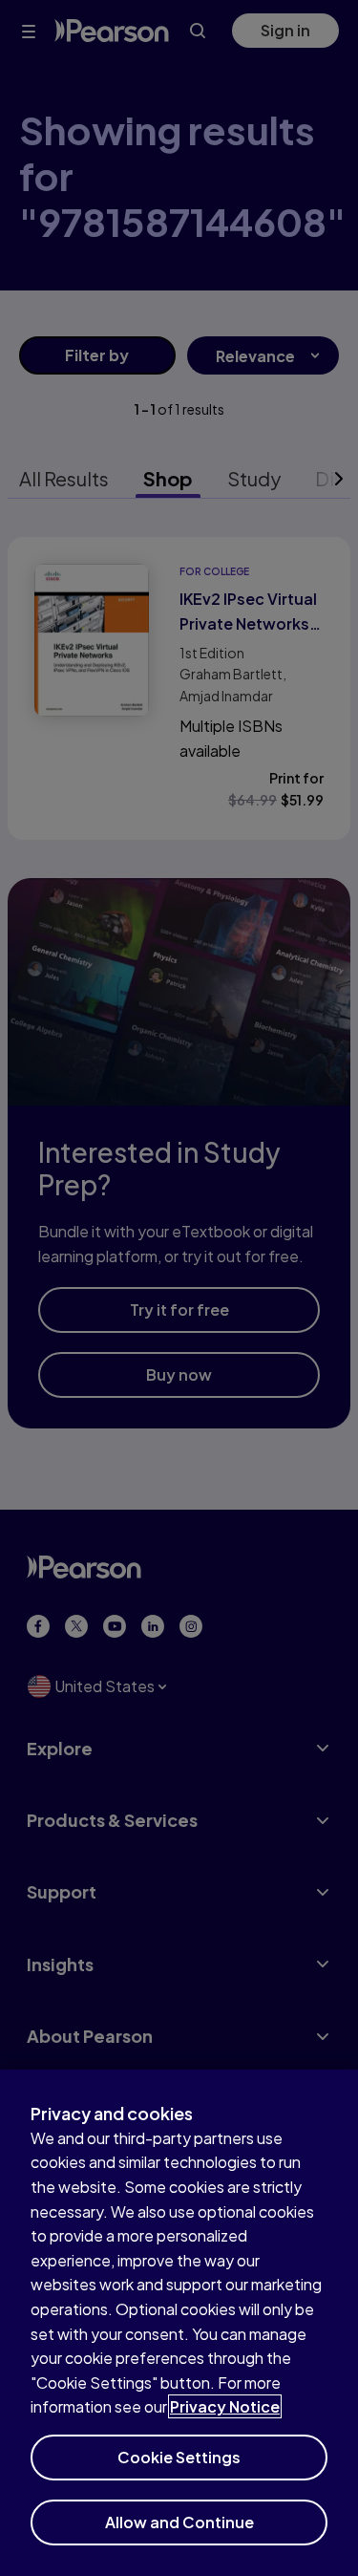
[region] (179, 2323)
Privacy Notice (225, 2406)
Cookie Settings (179, 2457)
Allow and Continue (179, 2522)
